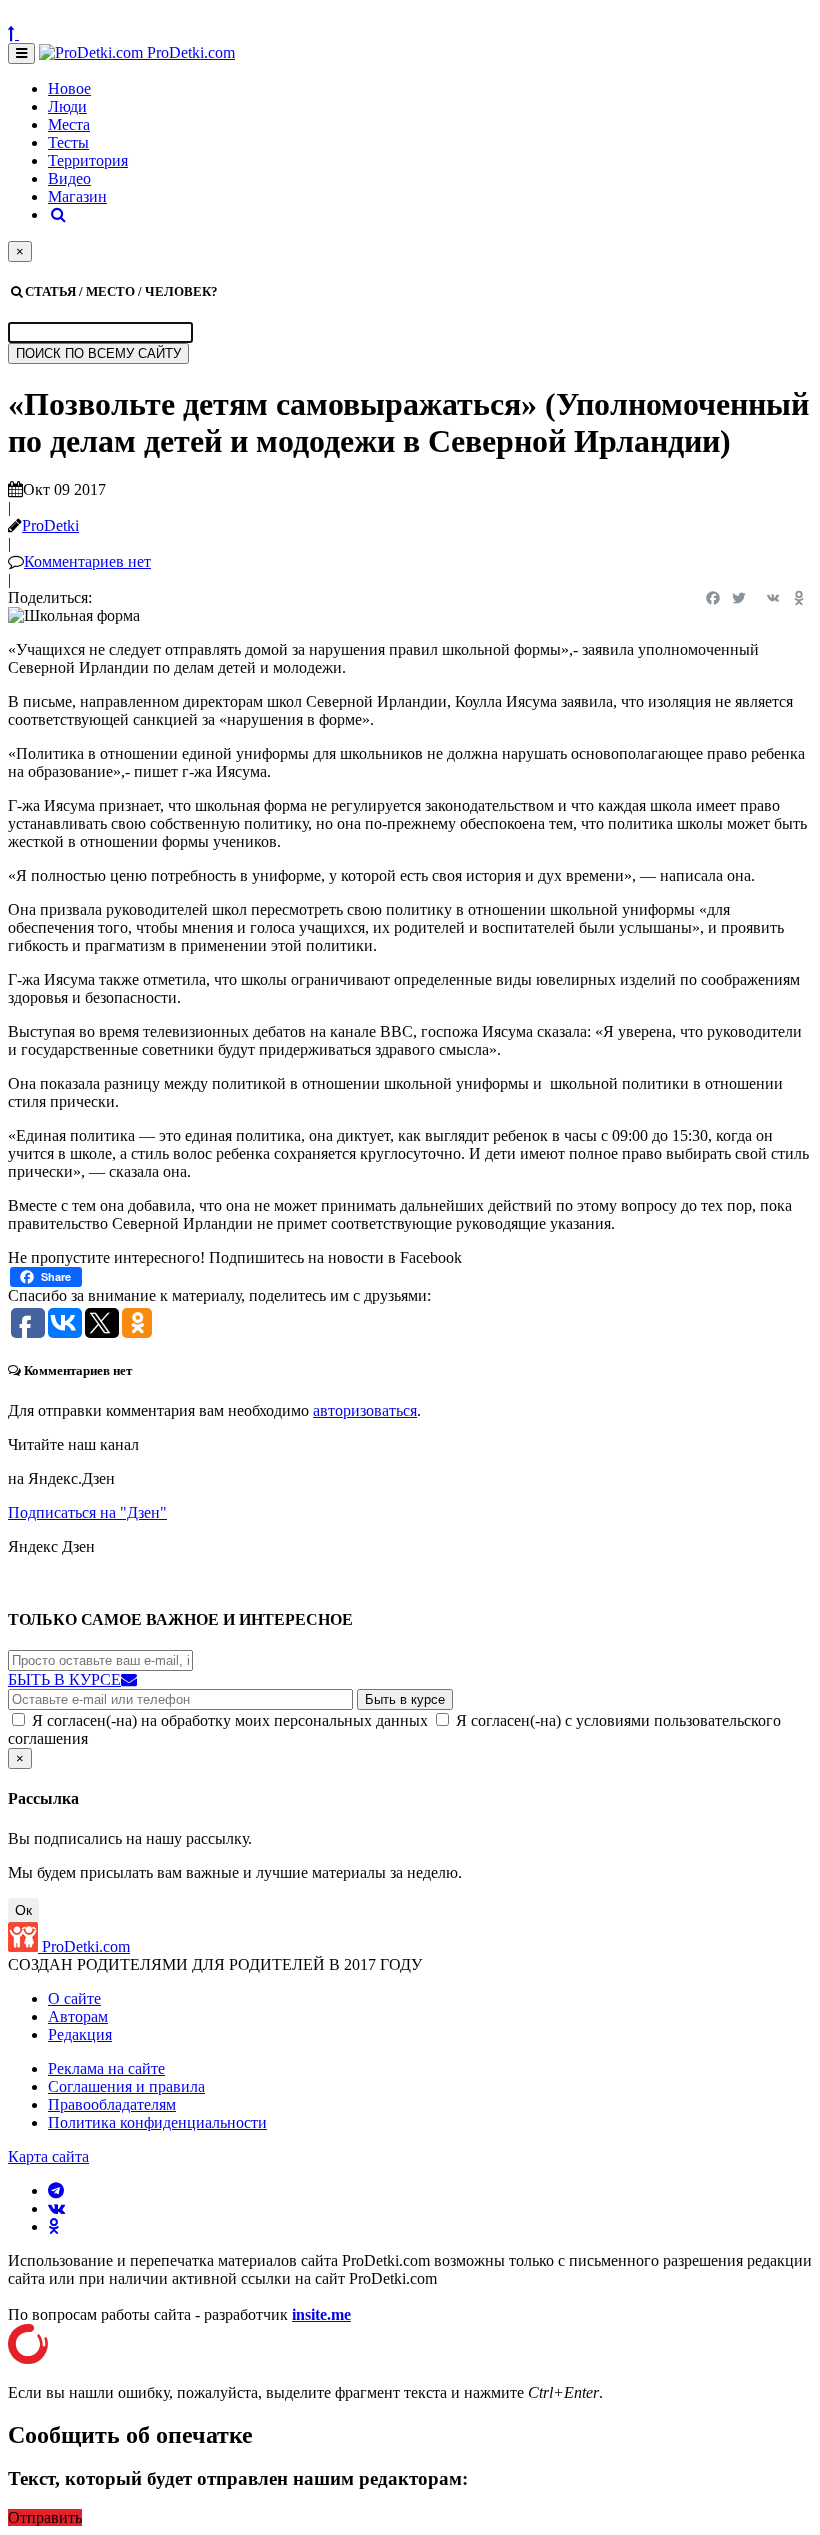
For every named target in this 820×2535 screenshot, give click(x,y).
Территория (88, 160)
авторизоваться (365, 1410)
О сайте (74, 1998)
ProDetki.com (189, 52)
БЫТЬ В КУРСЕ (64, 1679)
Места (69, 124)
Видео (69, 178)
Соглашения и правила (126, 2086)
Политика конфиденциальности (157, 2122)
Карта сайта (48, 2156)
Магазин (77, 196)
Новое (69, 88)
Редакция (80, 2034)
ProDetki (50, 525)
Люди (67, 106)
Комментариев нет (87, 561)
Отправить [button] (45, 2517)
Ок (23, 1910)
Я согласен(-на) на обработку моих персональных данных (230, 1720)
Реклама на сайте (106, 2068)
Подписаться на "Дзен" (87, 1512)
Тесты (68, 142)
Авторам (78, 2016)
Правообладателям (112, 2104)
